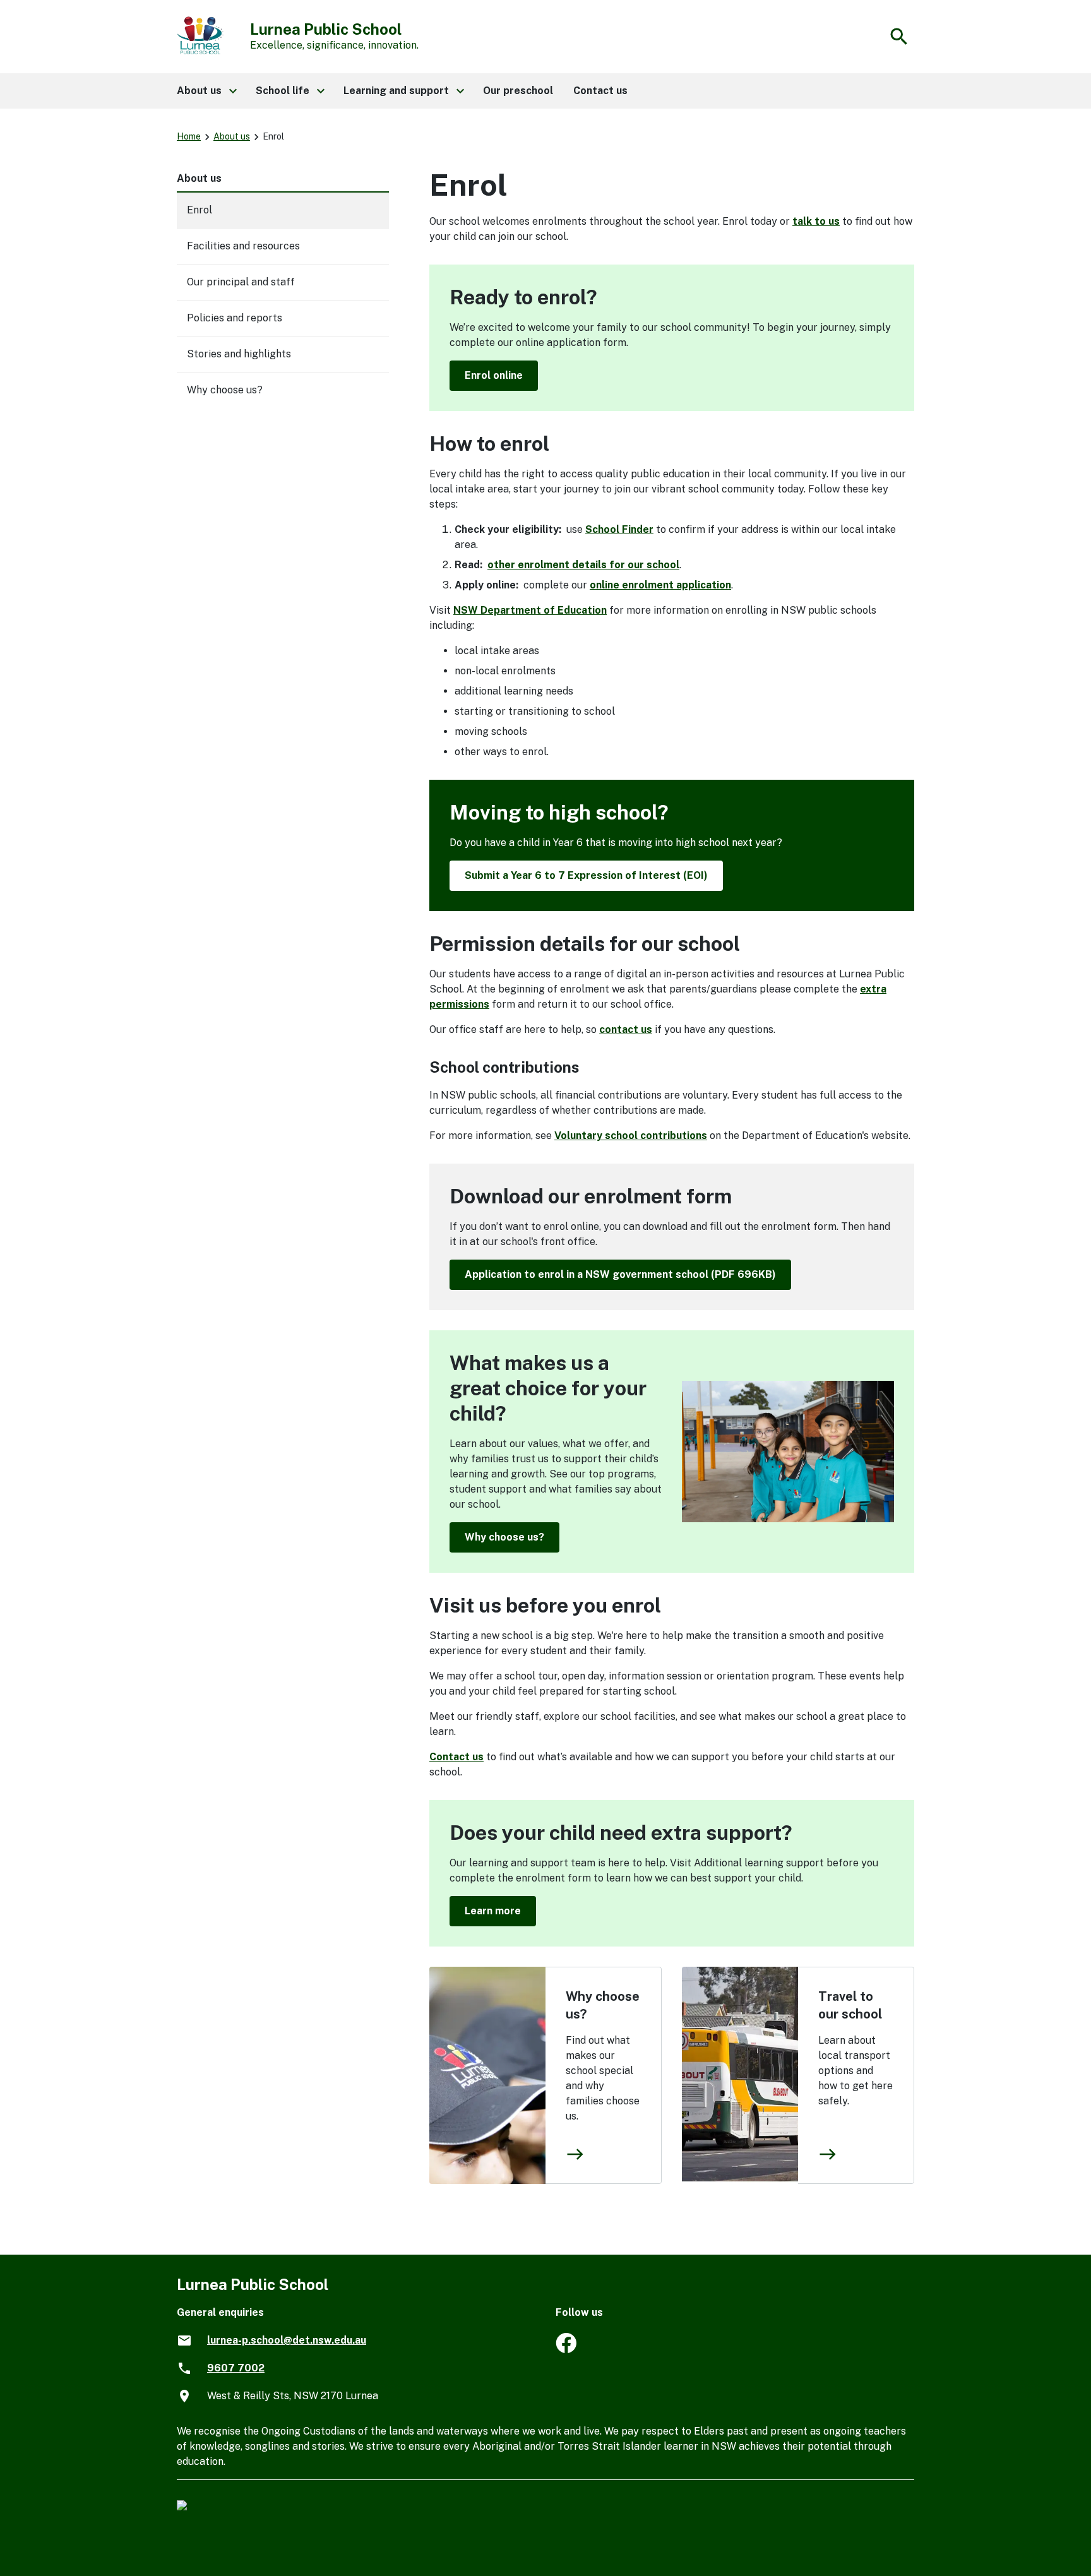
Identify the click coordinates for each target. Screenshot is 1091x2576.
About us (232, 136)
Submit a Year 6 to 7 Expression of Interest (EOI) (586, 875)
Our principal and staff (241, 282)
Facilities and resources (243, 246)
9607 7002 (236, 2368)
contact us (626, 1029)
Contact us (456, 1757)
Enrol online (494, 375)
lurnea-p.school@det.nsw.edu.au (287, 2340)
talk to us (816, 221)
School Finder (619, 529)
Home (189, 136)
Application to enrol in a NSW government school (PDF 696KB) (620, 1274)
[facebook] (566, 2350)
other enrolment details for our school (583, 565)
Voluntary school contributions (631, 1136)
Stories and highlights (239, 354)
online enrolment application (660, 585)
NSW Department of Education (530, 610)
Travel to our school (850, 2005)
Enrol (200, 210)
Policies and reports (235, 318)
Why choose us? (504, 1537)
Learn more (493, 1911)
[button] (206, 91)
